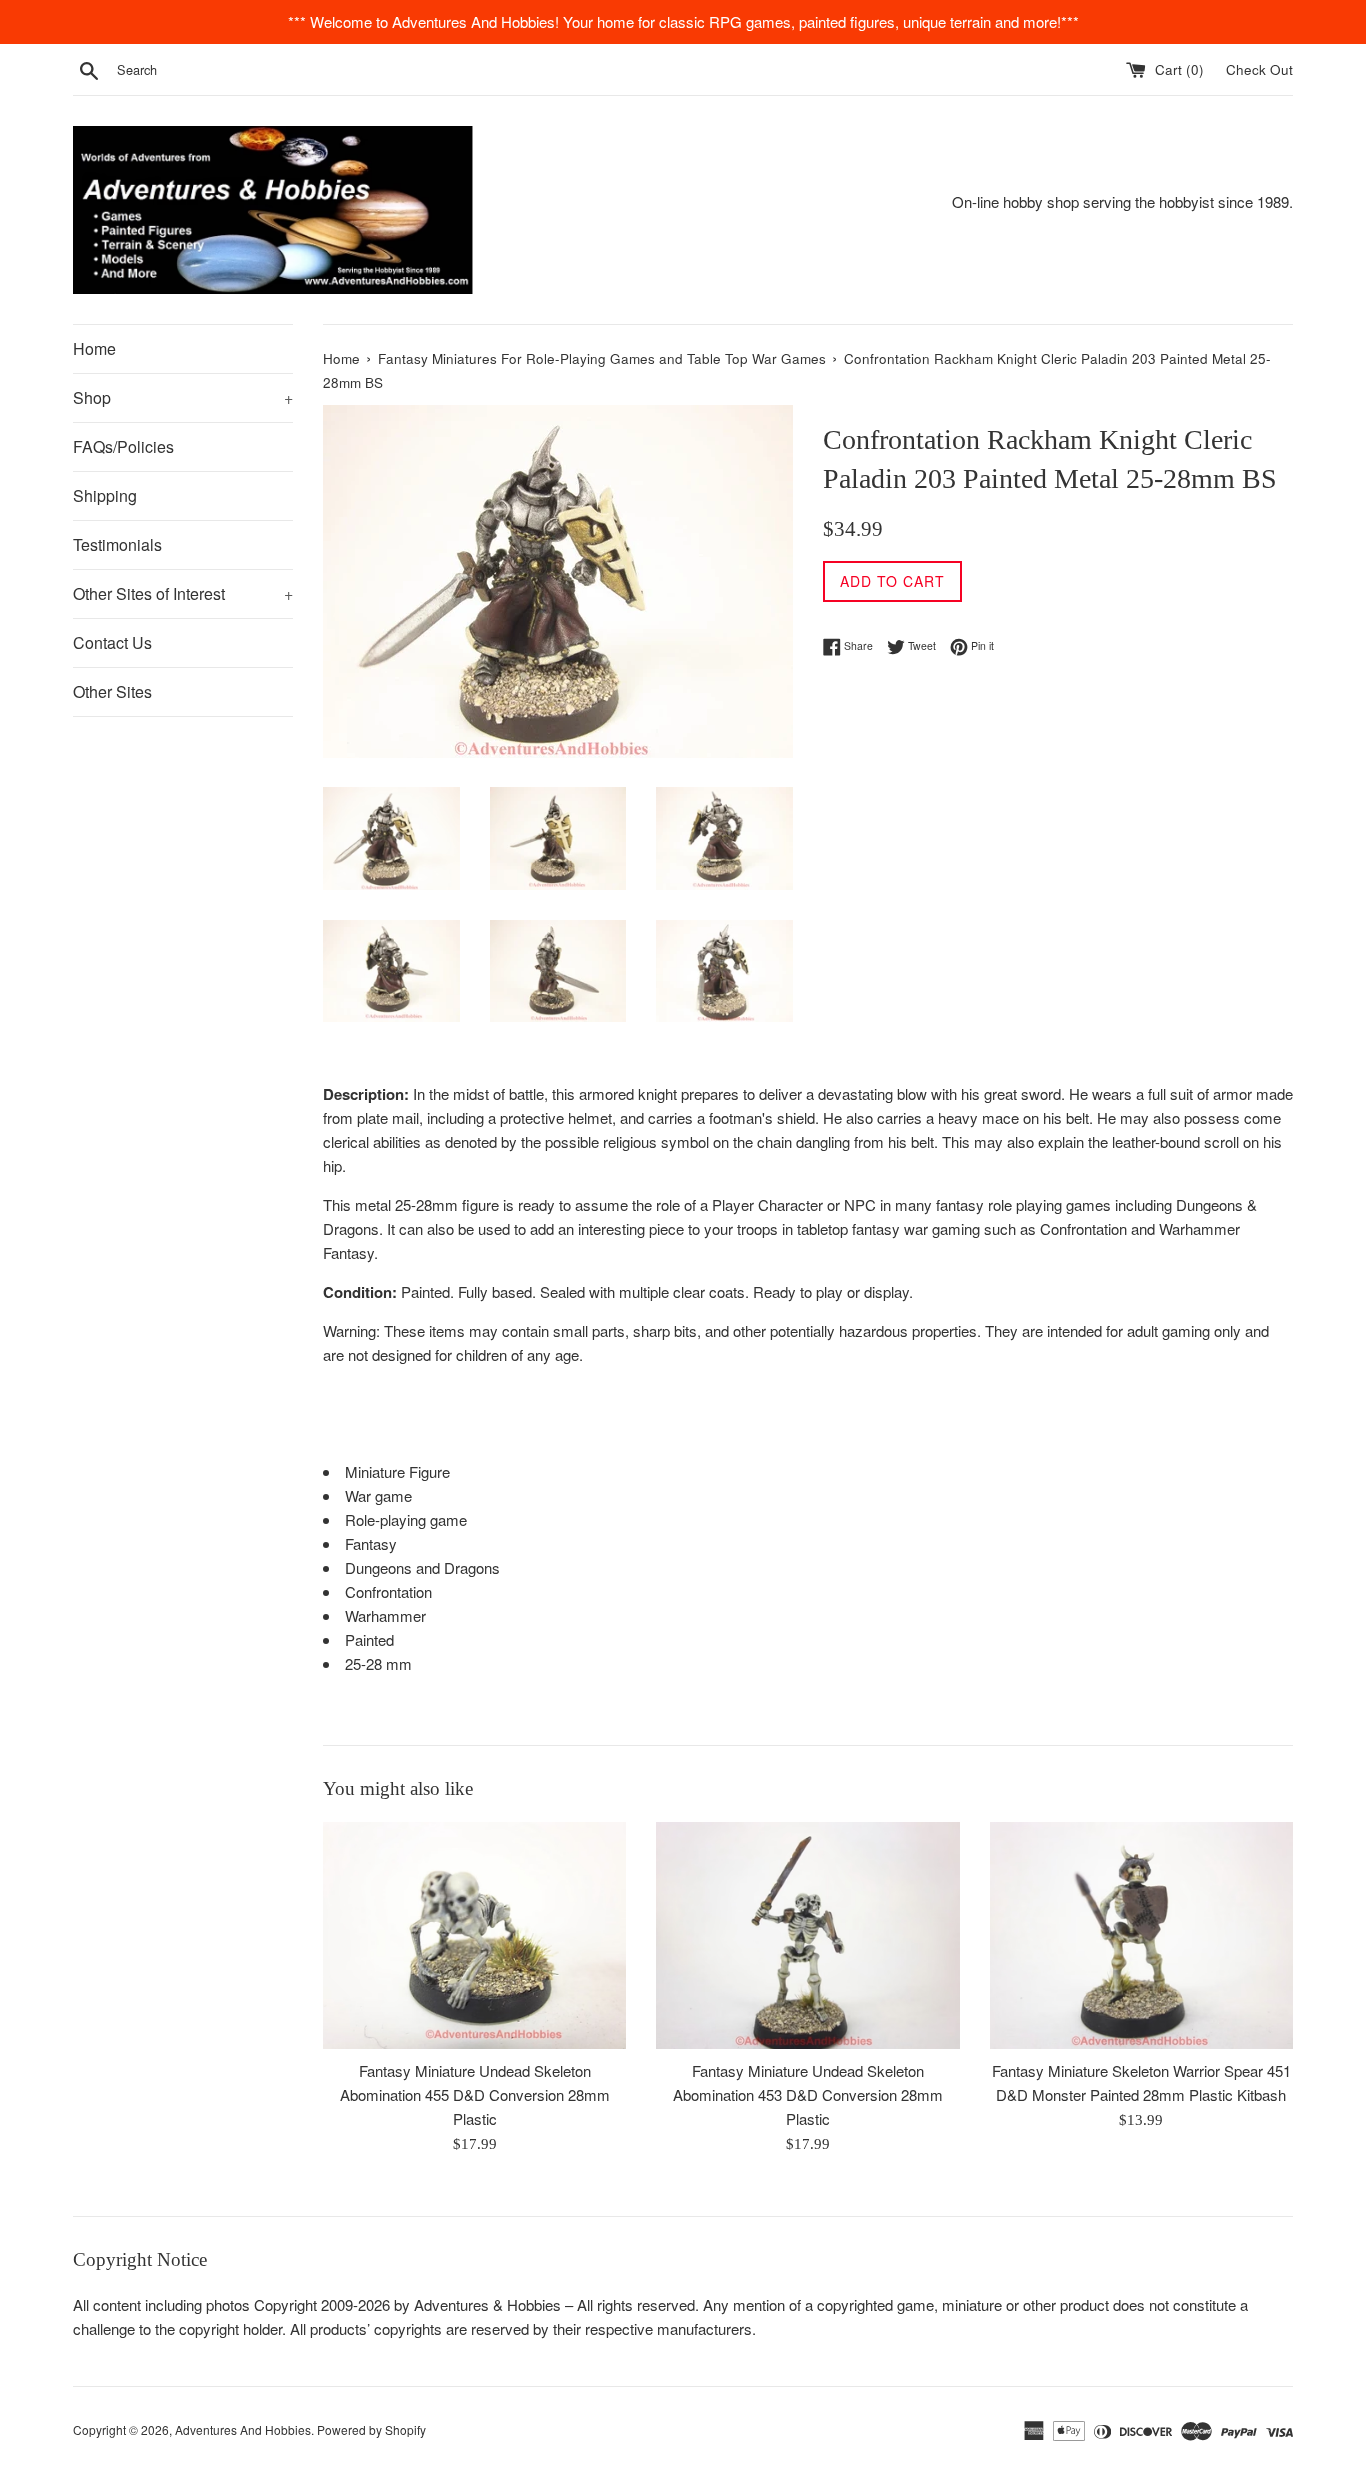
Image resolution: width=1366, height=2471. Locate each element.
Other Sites (112, 691)
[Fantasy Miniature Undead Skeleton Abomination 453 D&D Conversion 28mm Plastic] (807, 1935)
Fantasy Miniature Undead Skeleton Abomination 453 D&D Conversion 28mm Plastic (808, 2094)
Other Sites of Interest (183, 593)
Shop (183, 397)
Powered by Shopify (371, 2429)
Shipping (105, 495)
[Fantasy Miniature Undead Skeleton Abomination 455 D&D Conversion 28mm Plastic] (474, 1935)
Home (94, 348)
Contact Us (112, 642)
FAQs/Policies (123, 446)
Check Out (1259, 69)
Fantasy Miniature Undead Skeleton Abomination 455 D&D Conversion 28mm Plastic (475, 2094)
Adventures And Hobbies (243, 2429)
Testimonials (117, 544)
